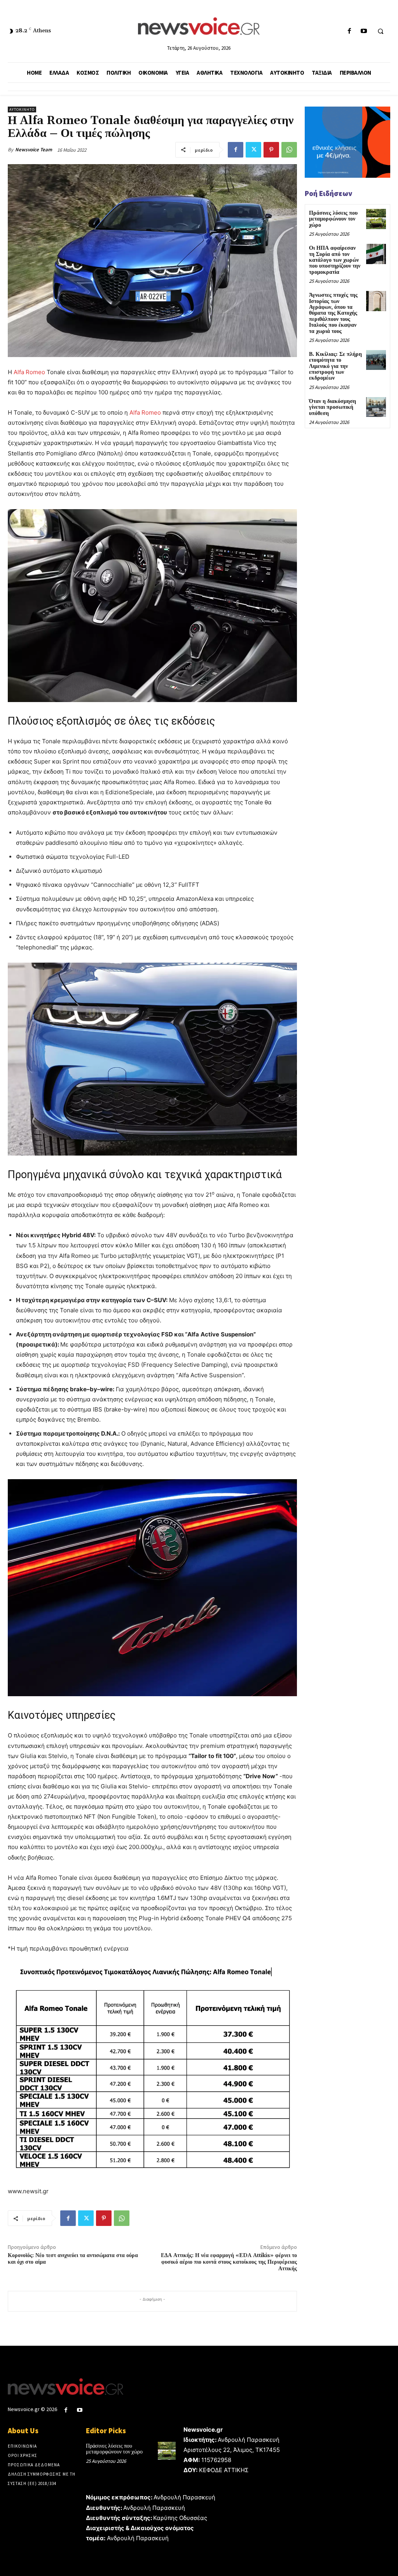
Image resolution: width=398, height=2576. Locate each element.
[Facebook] (349, 31)
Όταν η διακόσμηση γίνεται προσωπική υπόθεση (333, 407)
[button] (381, 32)
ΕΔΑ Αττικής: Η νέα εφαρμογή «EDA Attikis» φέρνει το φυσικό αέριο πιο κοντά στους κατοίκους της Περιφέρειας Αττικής (229, 2262)
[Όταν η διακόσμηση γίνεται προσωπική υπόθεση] (376, 407)
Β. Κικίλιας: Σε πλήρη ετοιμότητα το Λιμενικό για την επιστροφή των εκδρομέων (335, 366)
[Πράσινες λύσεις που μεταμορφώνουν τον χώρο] (376, 219)
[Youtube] (364, 31)
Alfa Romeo (29, 372)
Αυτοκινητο (22, 109)
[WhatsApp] (289, 150)
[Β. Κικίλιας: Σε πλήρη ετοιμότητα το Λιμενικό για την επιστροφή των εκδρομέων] (376, 360)
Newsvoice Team (34, 150)
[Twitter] (253, 150)
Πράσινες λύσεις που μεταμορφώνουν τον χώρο (333, 219)
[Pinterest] (271, 150)
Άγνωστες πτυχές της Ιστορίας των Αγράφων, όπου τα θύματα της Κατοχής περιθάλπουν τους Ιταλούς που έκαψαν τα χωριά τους (333, 313)
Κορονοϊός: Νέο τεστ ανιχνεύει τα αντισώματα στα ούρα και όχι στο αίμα (73, 2259)
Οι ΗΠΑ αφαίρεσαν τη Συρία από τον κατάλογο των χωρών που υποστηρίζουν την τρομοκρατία (335, 260)
